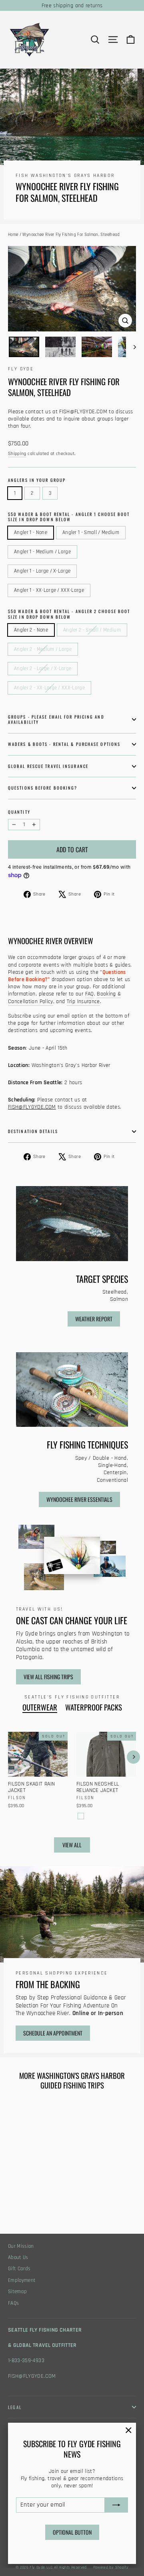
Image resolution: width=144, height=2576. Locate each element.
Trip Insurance (83, 1002)
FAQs (13, 2303)
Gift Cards (19, 2269)
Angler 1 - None (31, 532)
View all (72, 1845)
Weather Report (94, 1319)
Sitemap (17, 2292)
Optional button (72, 2532)
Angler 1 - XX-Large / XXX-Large (49, 590)
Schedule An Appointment (53, 2033)
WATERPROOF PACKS (94, 1707)
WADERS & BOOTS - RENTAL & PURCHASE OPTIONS (64, 744)
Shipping (17, 454)
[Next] (133, 1757)
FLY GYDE (21, 369)
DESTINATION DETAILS (33, 1131)
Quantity (19, 812)
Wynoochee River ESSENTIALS (79, 1499)
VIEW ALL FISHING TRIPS (48, 1677)
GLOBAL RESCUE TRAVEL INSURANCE (48, 766)
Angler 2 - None (31, 630)
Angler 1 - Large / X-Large (42, 571)
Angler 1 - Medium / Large (42, 552)
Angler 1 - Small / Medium (91, 532)
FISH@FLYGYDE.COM (32, 2376)
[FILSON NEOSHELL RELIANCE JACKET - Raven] (81, 1816)
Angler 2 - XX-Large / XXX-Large (49, 688)
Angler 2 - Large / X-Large (43, 668)
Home (13, 235)
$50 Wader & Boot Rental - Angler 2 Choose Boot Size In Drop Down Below (69, 614)
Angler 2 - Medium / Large (43, 649)
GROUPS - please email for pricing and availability (56, 719)
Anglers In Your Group (37, 480)
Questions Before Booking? (43, 788)
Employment (22, 2280)
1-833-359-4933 (26, 2361)
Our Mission (21, 2246)
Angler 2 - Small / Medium (92, 630)
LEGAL (15, 2407)
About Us (18, 2258)
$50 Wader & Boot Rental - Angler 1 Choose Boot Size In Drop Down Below (69, 517)
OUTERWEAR (40, 1707)
